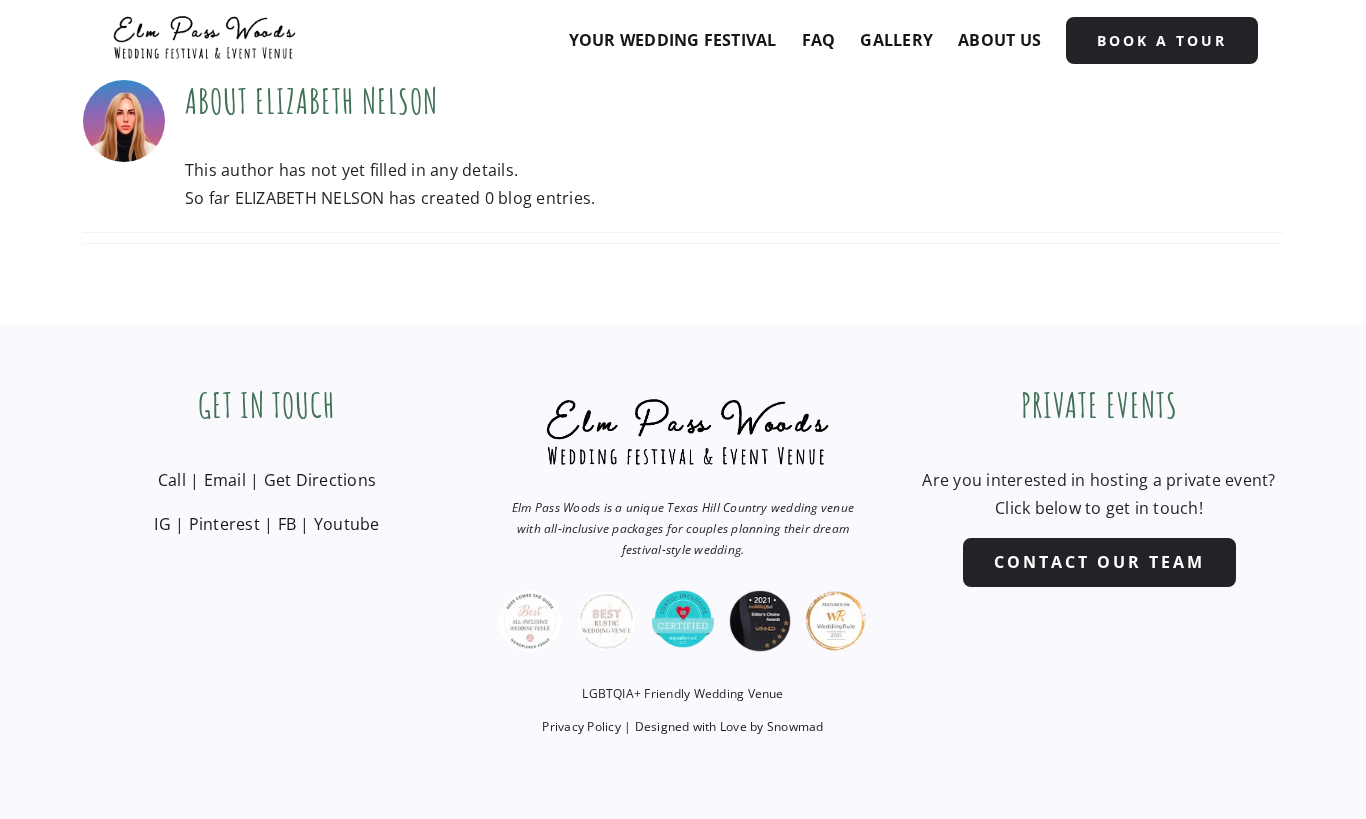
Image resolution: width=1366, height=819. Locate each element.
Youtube (347, 524)
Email (225, 480)
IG (162, 524)
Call (172, 480)
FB (287, 524)
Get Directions (320, 480)
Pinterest (224, 524)
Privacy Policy (581, 726)
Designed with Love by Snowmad (729, 726)
